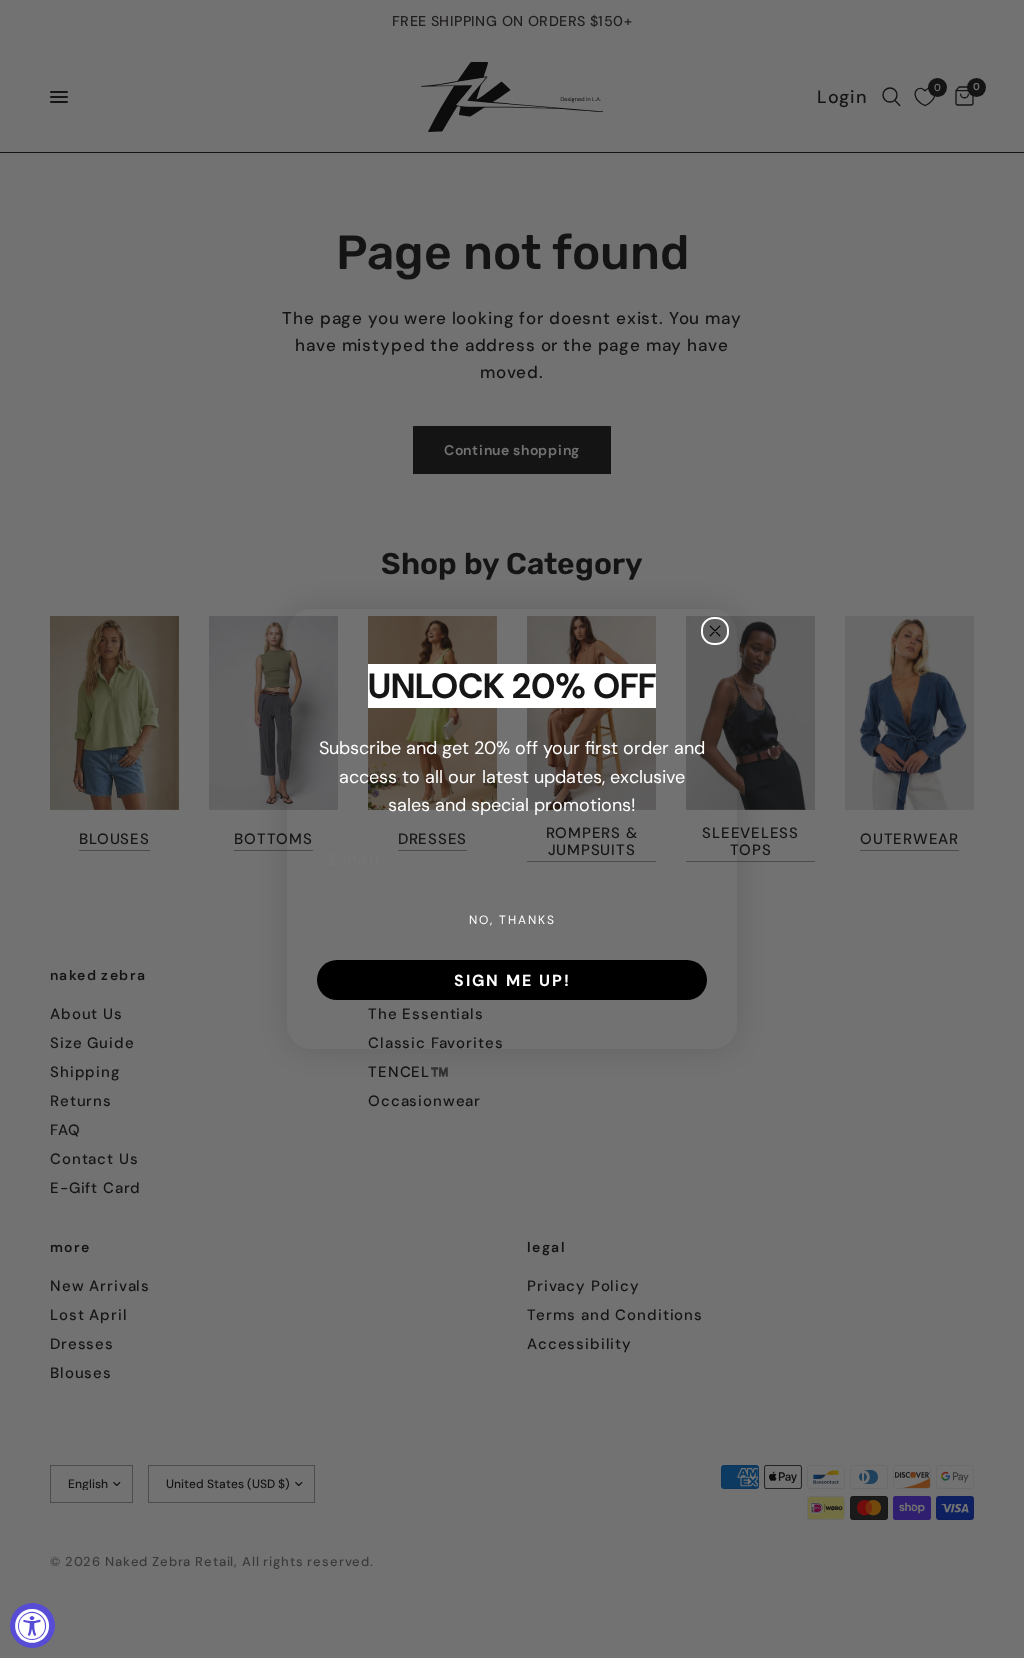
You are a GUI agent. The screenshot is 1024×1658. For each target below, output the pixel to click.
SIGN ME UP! (512, 980)
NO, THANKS (512, 919)
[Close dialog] (715, 631)
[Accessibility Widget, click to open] (32, 1625)
